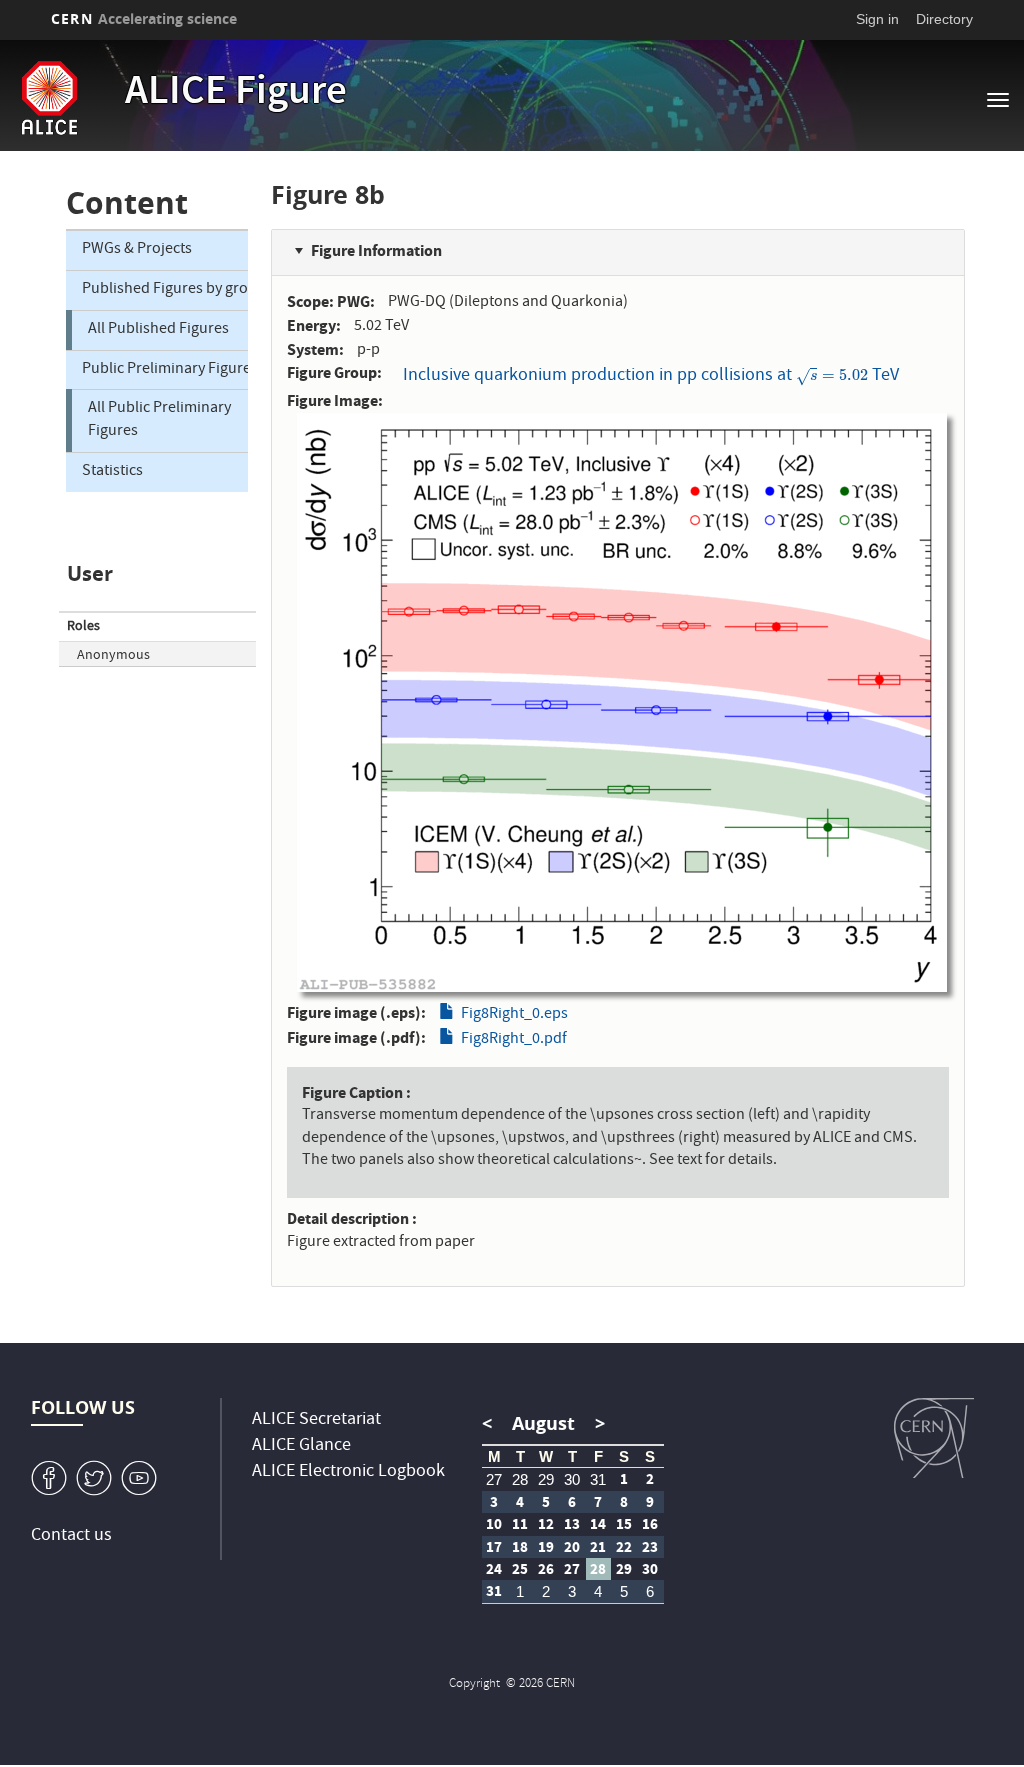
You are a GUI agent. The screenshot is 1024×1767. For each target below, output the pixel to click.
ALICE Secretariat (316, 1420)
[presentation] (832, 376)
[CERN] (934, 1437)
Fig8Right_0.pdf (514, 1040)
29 (546, 1479)
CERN (144, 18)
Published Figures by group (165, 290)
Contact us (71, 1536)
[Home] (83, 98)
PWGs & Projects (137, 250)
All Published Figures (158, 330)
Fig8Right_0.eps (514, 1015)
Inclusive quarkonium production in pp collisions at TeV (651, 376)
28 (520, 1479)
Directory (944, 19)
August (543, 1423)
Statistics (112, 472)
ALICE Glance (301, 1446)
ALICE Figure (236, 94)
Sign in (877, 19)
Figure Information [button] (376, 250)
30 (572, 1479)
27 (494, 1479)
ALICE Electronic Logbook (348, 1472)
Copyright (476, 1684)
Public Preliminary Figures (165, 370)
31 (598, 1479)
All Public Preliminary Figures (159, 420)
